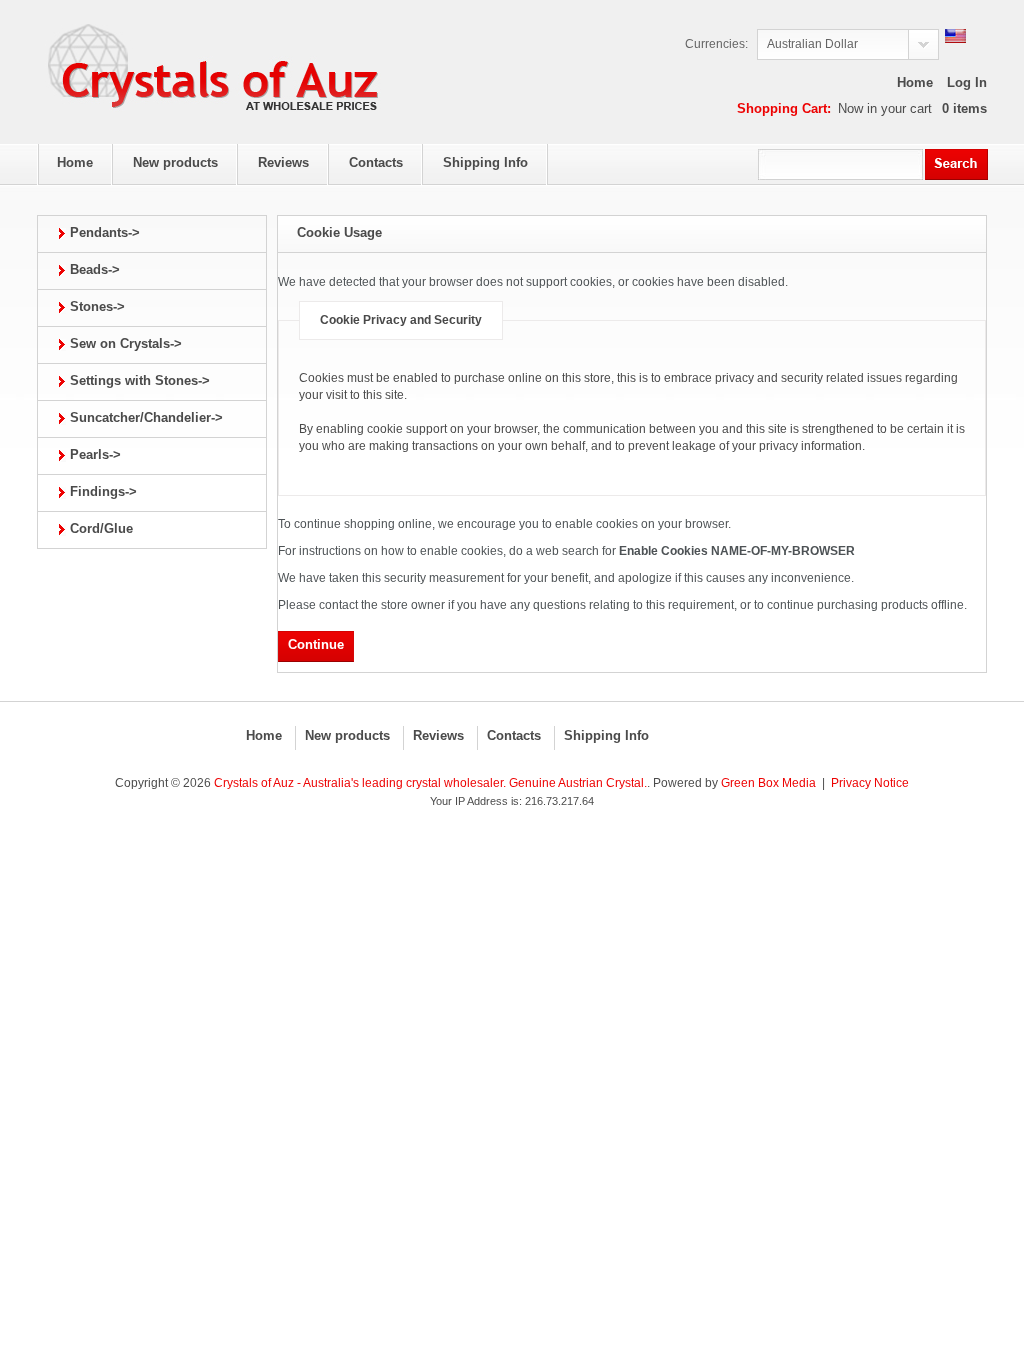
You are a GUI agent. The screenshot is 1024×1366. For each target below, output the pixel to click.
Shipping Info (606, 735)
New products (347, 735)
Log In (967, 82)
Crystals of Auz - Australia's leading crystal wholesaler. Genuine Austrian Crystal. (430, 783)
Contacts (514, 735)
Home (915, 82)
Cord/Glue (101, 528)
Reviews (438, 735)
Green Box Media (768, 783)
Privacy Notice (870, 783)
